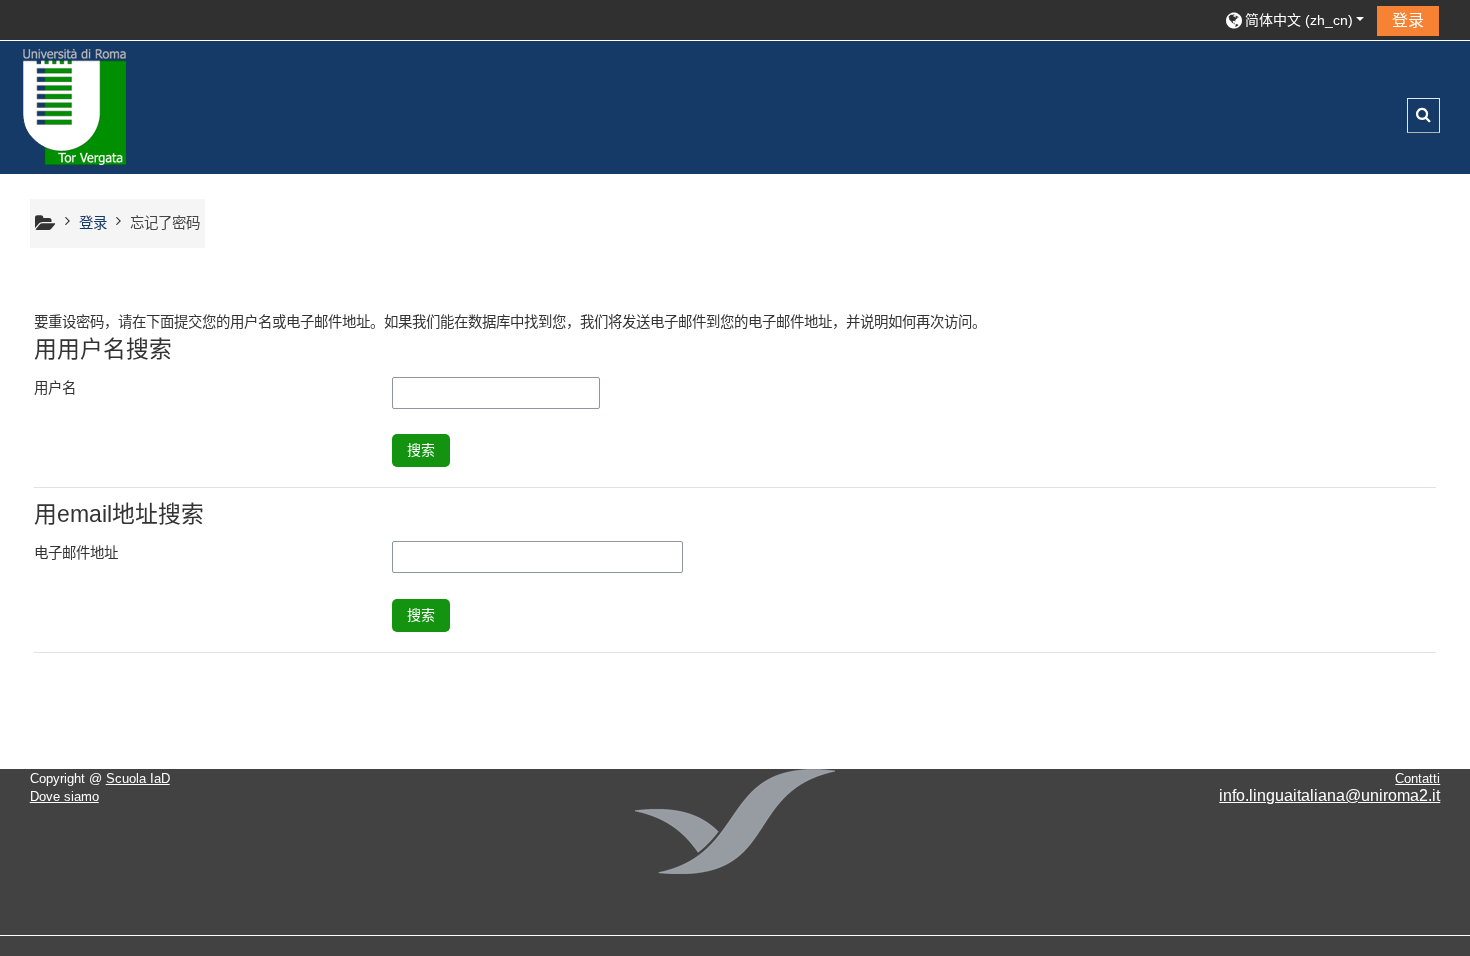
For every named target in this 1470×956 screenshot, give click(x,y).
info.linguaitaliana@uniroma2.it (1329, 795)
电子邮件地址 (76, 553)
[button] (1294, 19)
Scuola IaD (138, 778)
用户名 (55, 388)
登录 (1408, 20)
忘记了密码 (165, 223)
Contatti (1417, 778)
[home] (75, 106)
